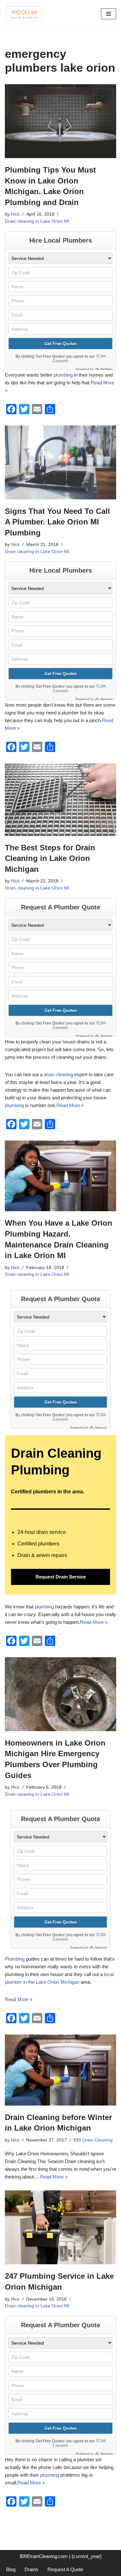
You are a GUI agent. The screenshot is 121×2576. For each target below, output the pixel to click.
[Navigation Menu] (109, 14)
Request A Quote (65, 2569)
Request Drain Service (61, 1577)
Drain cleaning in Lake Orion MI (37, 221)
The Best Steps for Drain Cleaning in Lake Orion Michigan (50, 858)
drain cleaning (58, 1074)
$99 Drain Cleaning (93, 2140)
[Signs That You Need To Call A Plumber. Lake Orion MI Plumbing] (60, 462)
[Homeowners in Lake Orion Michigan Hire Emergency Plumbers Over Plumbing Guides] (60, 1694)
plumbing (63, 375)
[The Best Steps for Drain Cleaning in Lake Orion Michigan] (60, 799)
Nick (15, 214)
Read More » (70, 1105)
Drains (31, 2569)
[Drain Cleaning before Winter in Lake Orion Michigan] (60, 2070)
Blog (11, 2569)
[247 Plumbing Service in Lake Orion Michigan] (60, 2227)
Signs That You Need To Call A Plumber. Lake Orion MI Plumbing (57, 522)
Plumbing (15, 1959)
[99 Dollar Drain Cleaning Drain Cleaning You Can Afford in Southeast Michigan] (24, 14)
